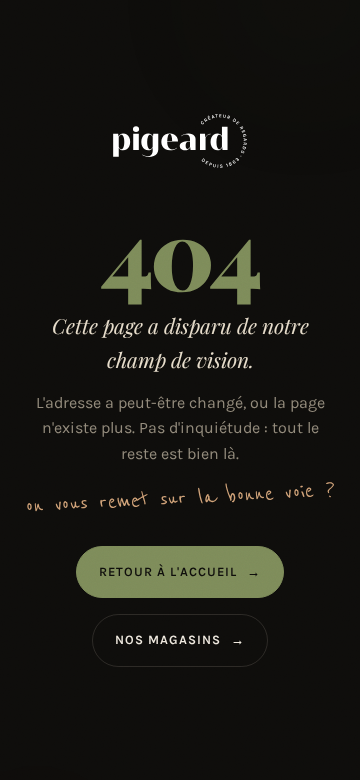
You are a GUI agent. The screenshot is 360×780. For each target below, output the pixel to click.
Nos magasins (180, 639)
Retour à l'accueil (180, 571)
